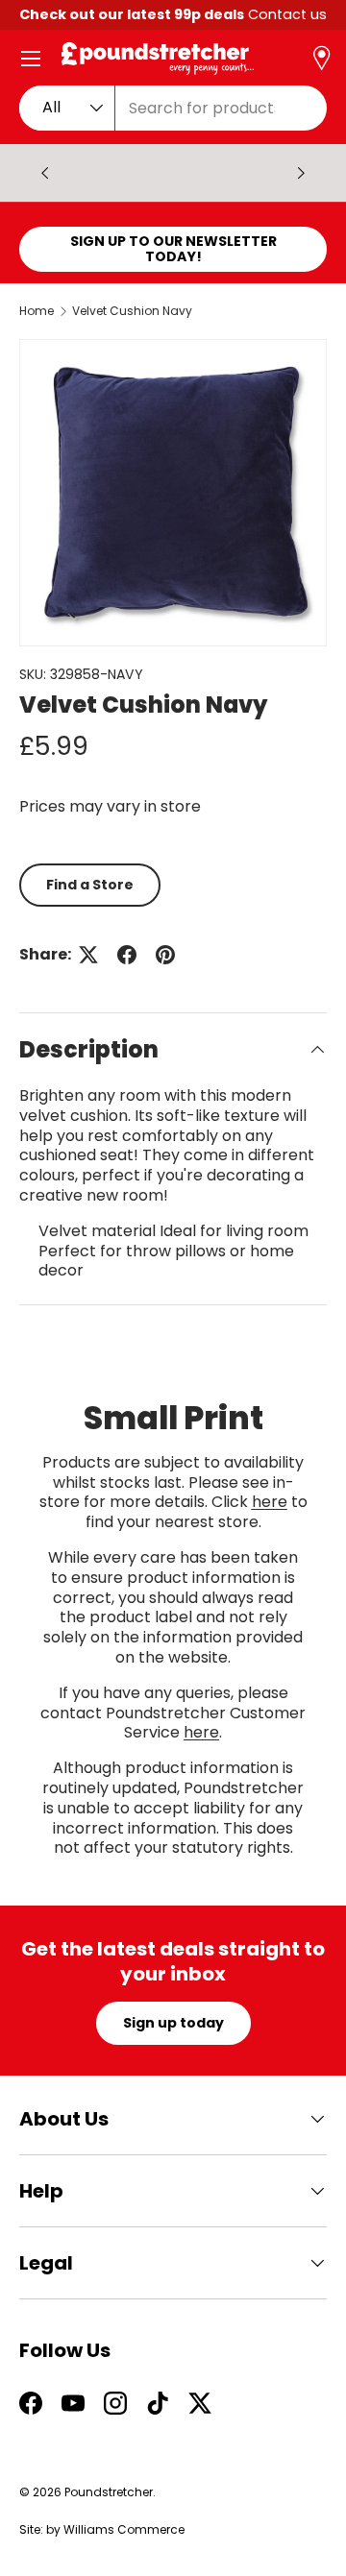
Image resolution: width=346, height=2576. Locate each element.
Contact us (287, 14)
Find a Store (90, 885)
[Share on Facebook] (127, 955)
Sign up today (173, 2023)
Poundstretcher (109, 2492)
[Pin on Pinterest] (165, 955)
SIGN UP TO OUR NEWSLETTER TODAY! (173, 249)
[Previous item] (45, 173)
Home (37, 311)
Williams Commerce (124, 2529)
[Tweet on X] (88, 955)
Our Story (171, 172)
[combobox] (173, 108)
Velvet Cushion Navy (132, 311)
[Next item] (301, 173)
